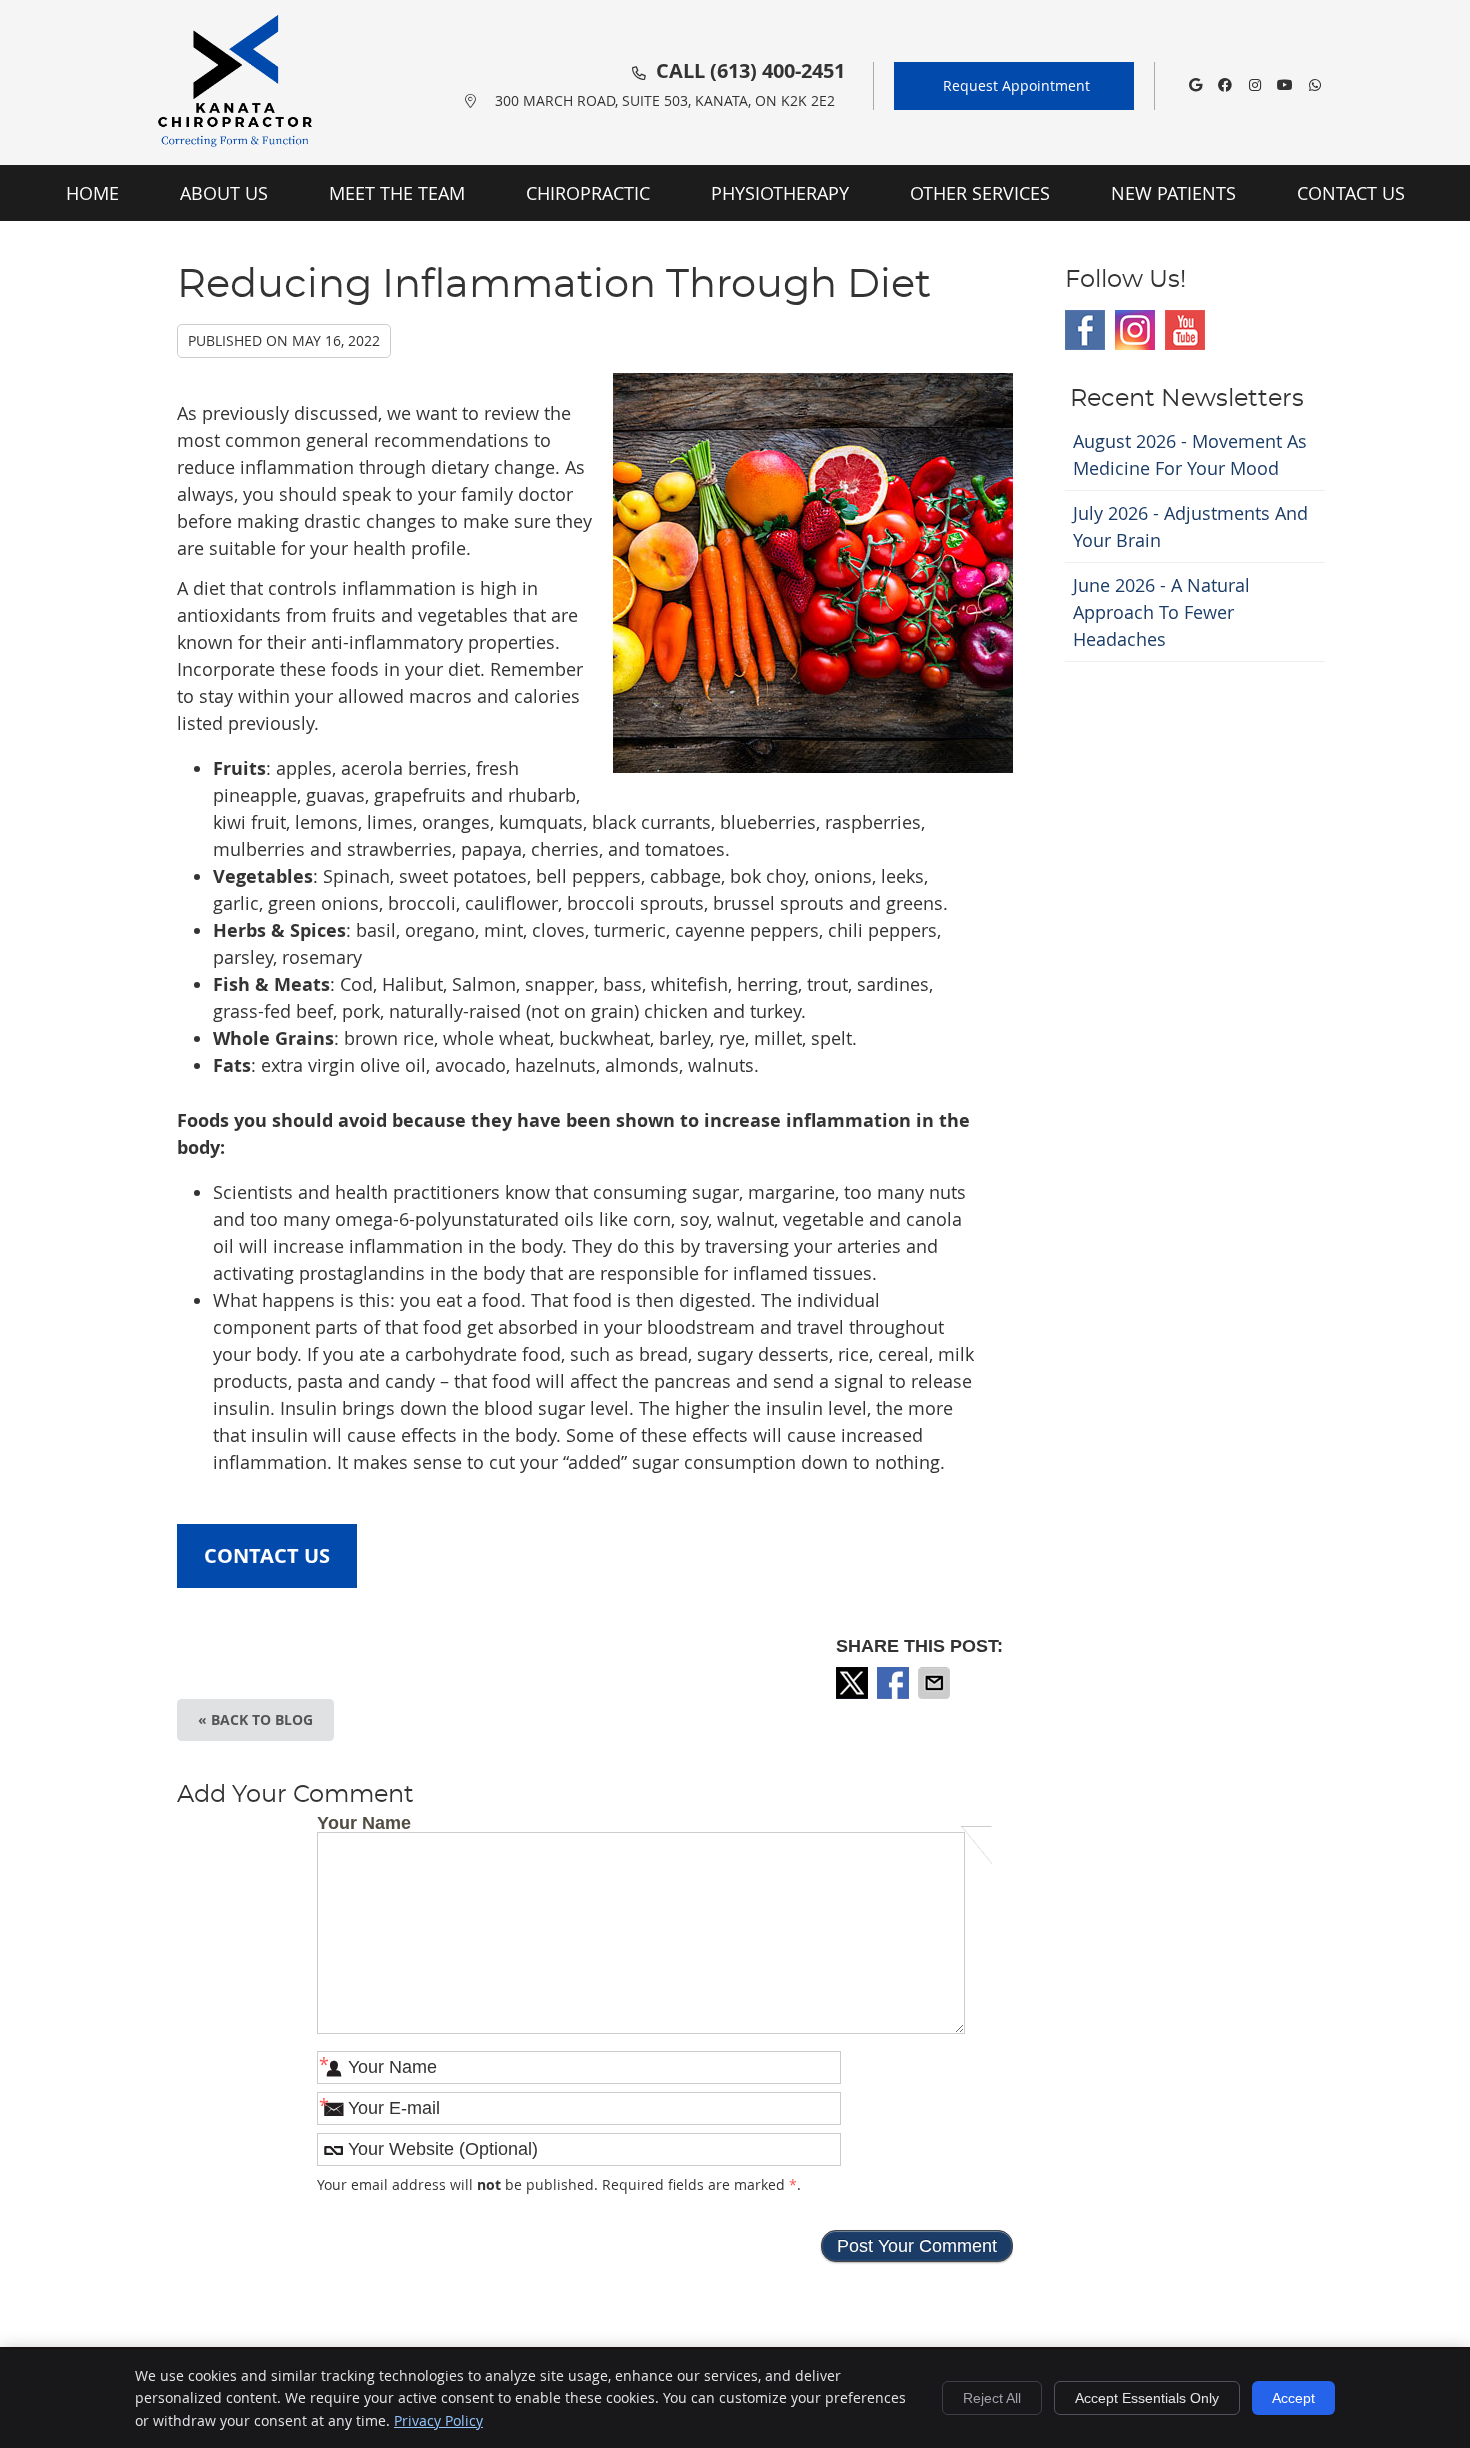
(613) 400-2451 (777, 70)
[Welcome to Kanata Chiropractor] (235, 153)
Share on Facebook (895, 1683)
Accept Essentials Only (1147, 2398)
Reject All (992, 2398)
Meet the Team (397, 193)
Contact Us (1351, 193)
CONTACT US (267, 1555)
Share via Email (936, 1683)
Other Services (980, 193)
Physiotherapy (780, 193)
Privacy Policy (438, 2420)
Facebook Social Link (1085, 330)
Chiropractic (588, 193)
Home (92, 193)
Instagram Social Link (1135, 330)
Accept (1293, 2398)
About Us (224, 193)
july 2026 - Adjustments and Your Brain (1190, 526)
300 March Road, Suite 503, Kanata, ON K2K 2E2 (665, 100)
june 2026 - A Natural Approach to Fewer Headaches (1161, 612)
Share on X (854, 1683)
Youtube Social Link (1185, 330)
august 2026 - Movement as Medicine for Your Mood (1190, 454)
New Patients (1173, 193)
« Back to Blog (255, 1719)
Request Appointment (1016, 85)
